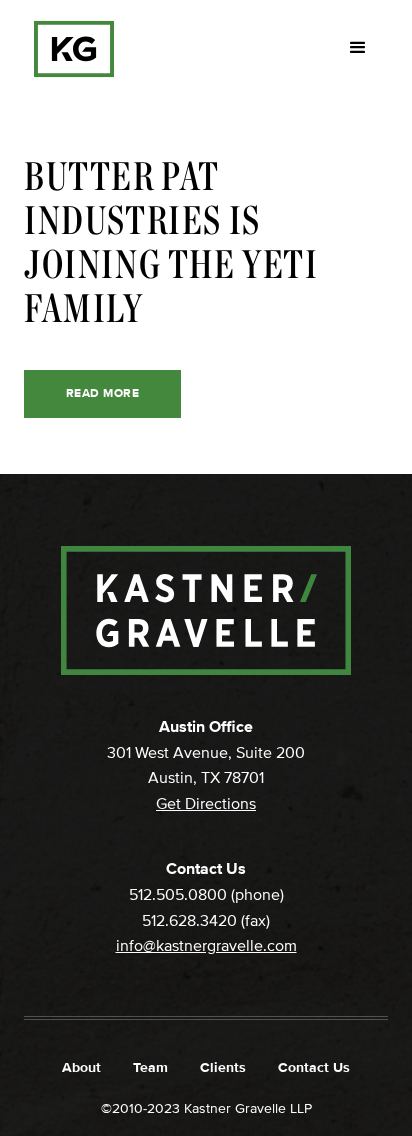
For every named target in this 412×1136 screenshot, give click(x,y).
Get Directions (206, 804)
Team (150, 1067)
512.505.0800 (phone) (206, 895)
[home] (69, 49)
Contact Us (314, 1067)
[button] (358, 48)
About (81, 1067)
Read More (102, 393)
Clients (223, 1067)
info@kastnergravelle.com (206, 946)
